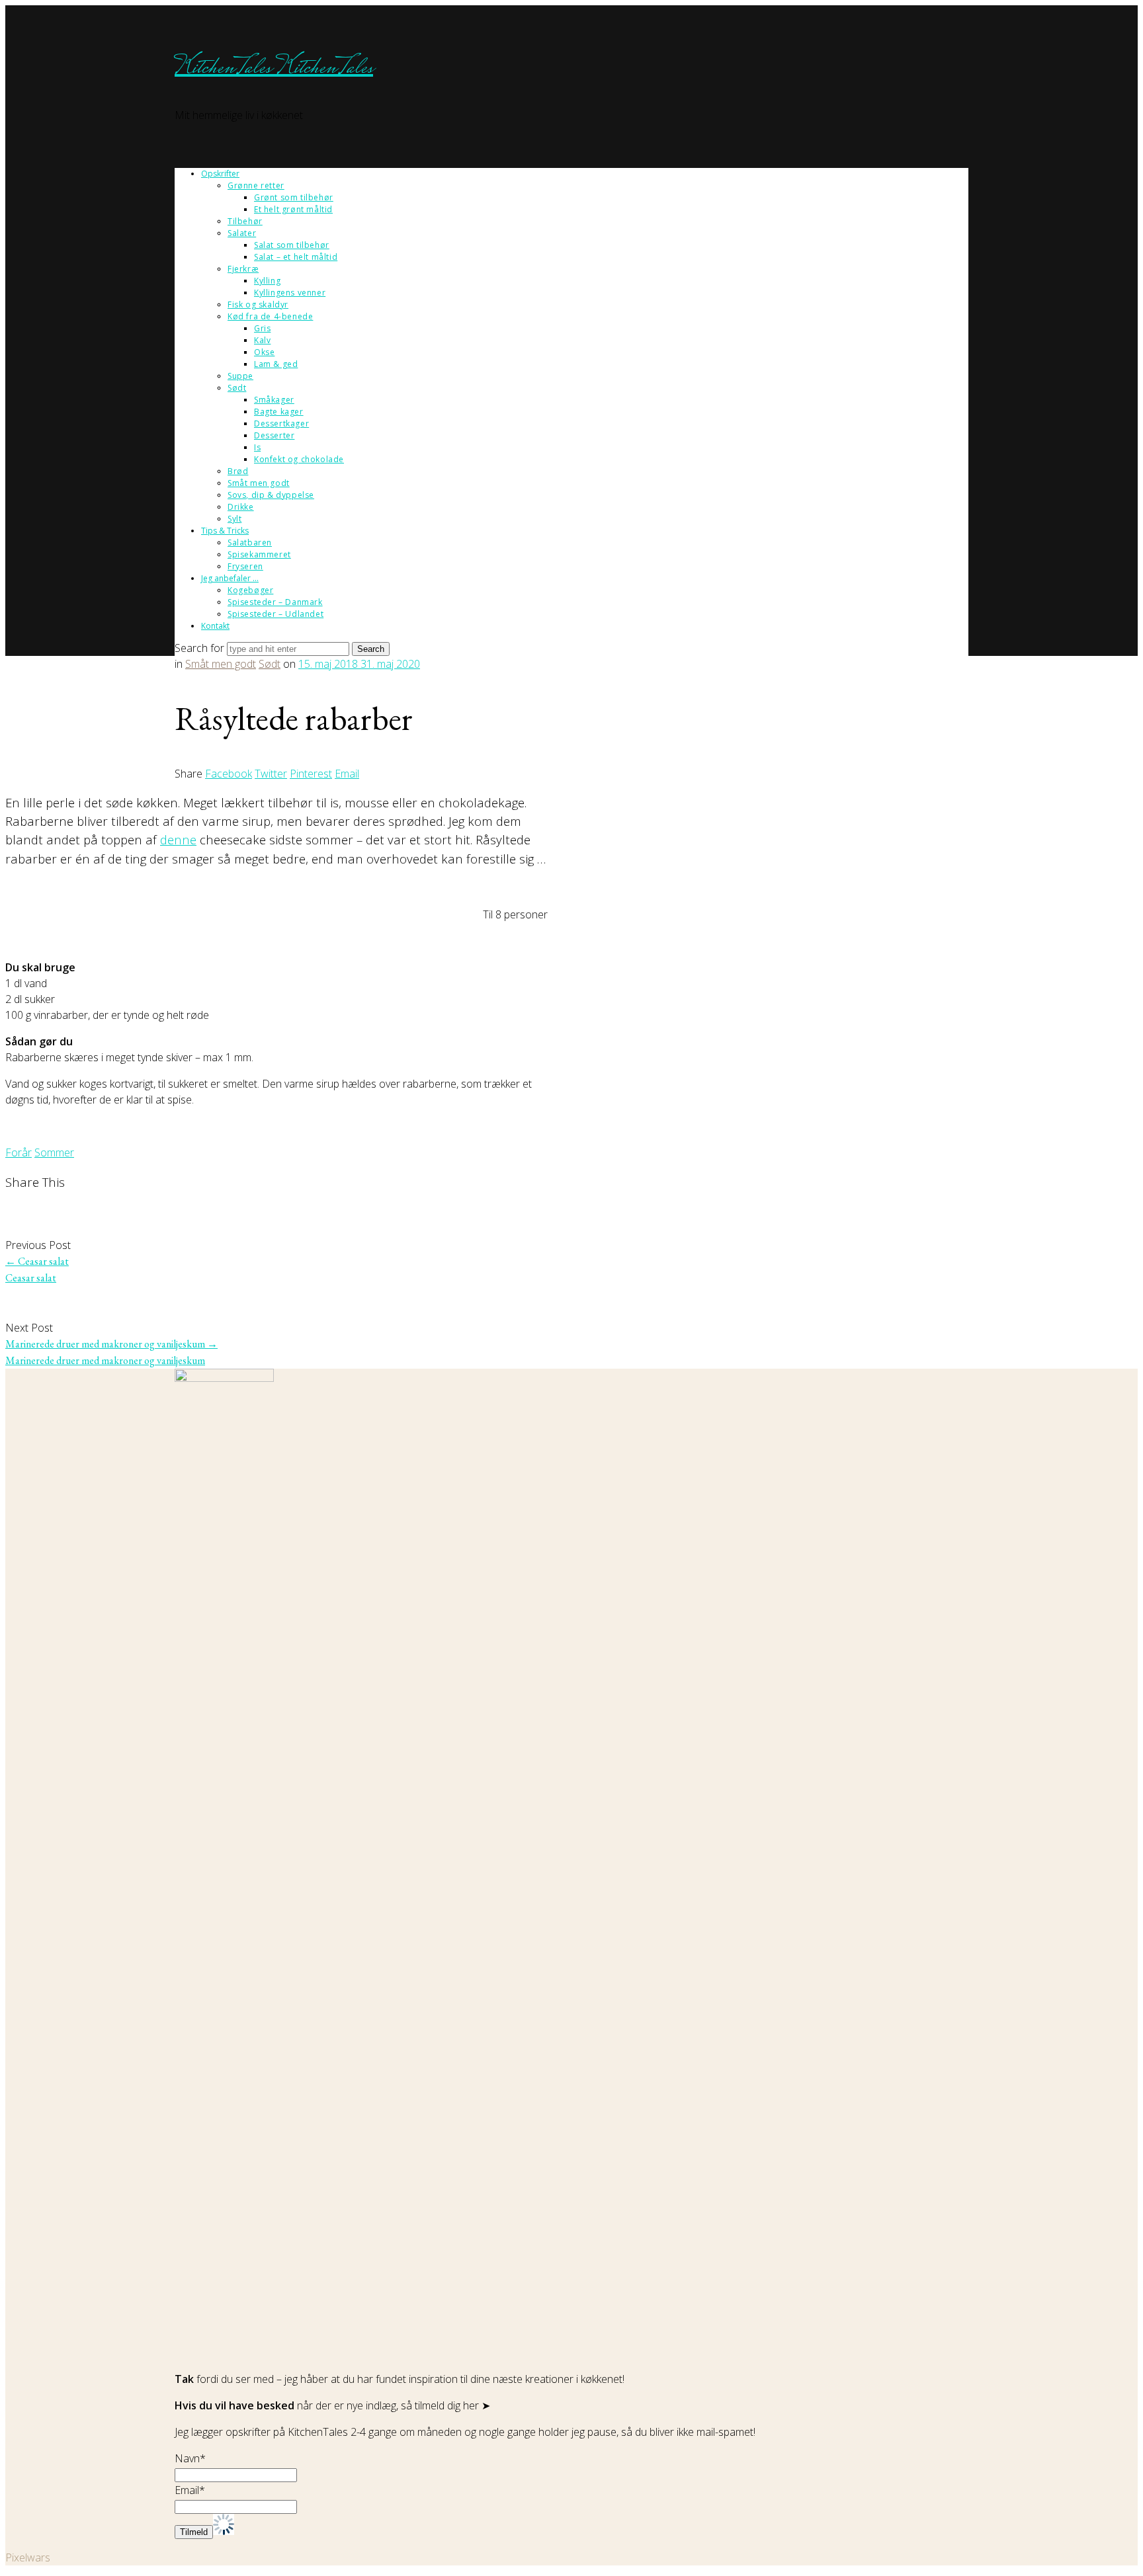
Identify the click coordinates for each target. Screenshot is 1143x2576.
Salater (242, 233)
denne (178, 839)
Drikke (241, 507)
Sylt (234, 519)
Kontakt (215, 626)
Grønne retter (256, 185)
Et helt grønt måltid (293, 209)
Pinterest (311, 774)
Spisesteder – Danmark (275, 602)
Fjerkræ (243, 269)
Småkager (274, 400)
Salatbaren (250, 543)
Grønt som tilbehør (294, 197)
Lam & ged (276, 364)
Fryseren (245, 566)
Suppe (240, 376)
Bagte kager (279, 412)
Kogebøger (250, 590)
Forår (19, 1152)
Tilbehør (245, 221)
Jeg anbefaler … (230, 578)
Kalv (262, 340)
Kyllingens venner (290, 293)
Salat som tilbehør (292, 245)
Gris (262, 328)
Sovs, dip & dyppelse (271, 495)
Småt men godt (259, 483)
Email (347, 774)
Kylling (267, 281)
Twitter (271, 774)
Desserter (274, 435)
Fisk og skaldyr (258, 304)
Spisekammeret (259, 554)
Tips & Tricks (225, 531)
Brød (238, 471)
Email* (190, 2490)
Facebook (229, 774)
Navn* (190, 2458)
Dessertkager (281, 423)
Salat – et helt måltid (296, 257)
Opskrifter (220, 174)
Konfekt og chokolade (299, 459)
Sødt (237, 388)
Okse (264, 352)
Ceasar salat (37, 1261)
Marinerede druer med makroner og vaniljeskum (111, 1344)
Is (257, 447)
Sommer (54, 1152)
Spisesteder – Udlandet (275, 614)
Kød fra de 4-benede (270, 316)
